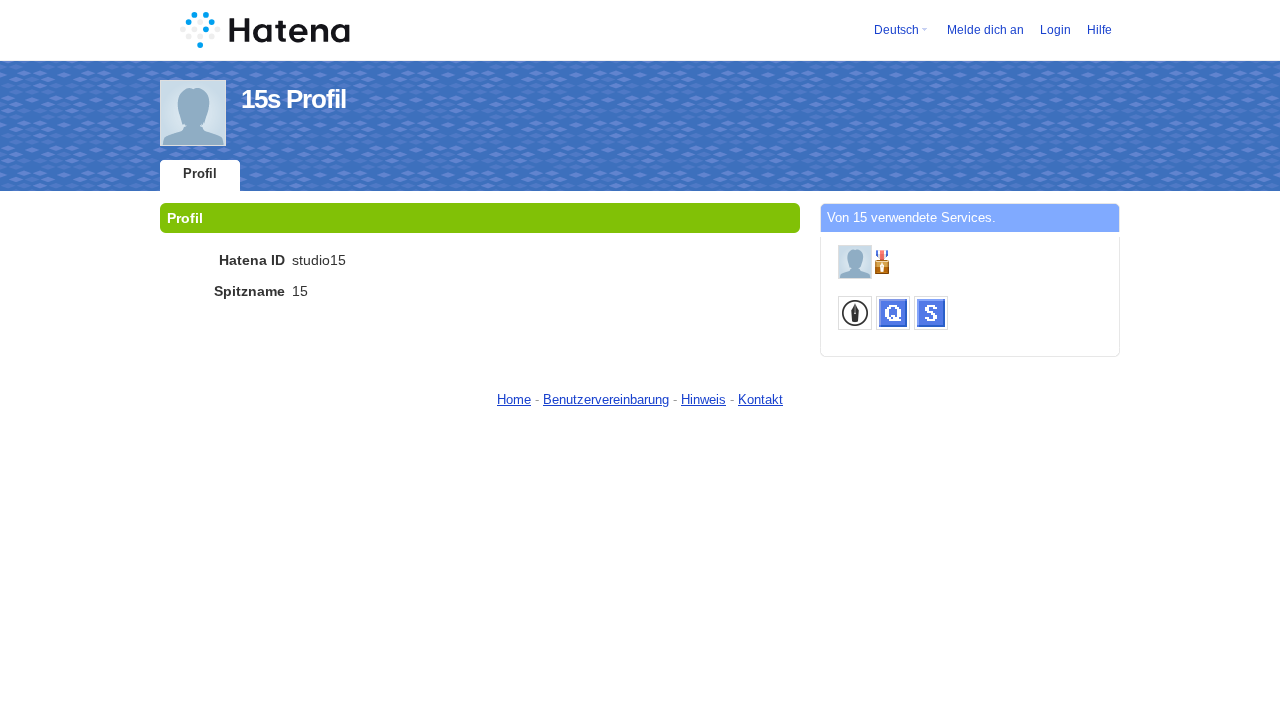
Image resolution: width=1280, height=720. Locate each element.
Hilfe (1099, 30)
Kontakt (760, 399)
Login (1055, 30)
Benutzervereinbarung (606, 399)
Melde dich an (985, 30)
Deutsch (896, 30)
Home (514, 399)
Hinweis (703, 399)
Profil (200, 173)
